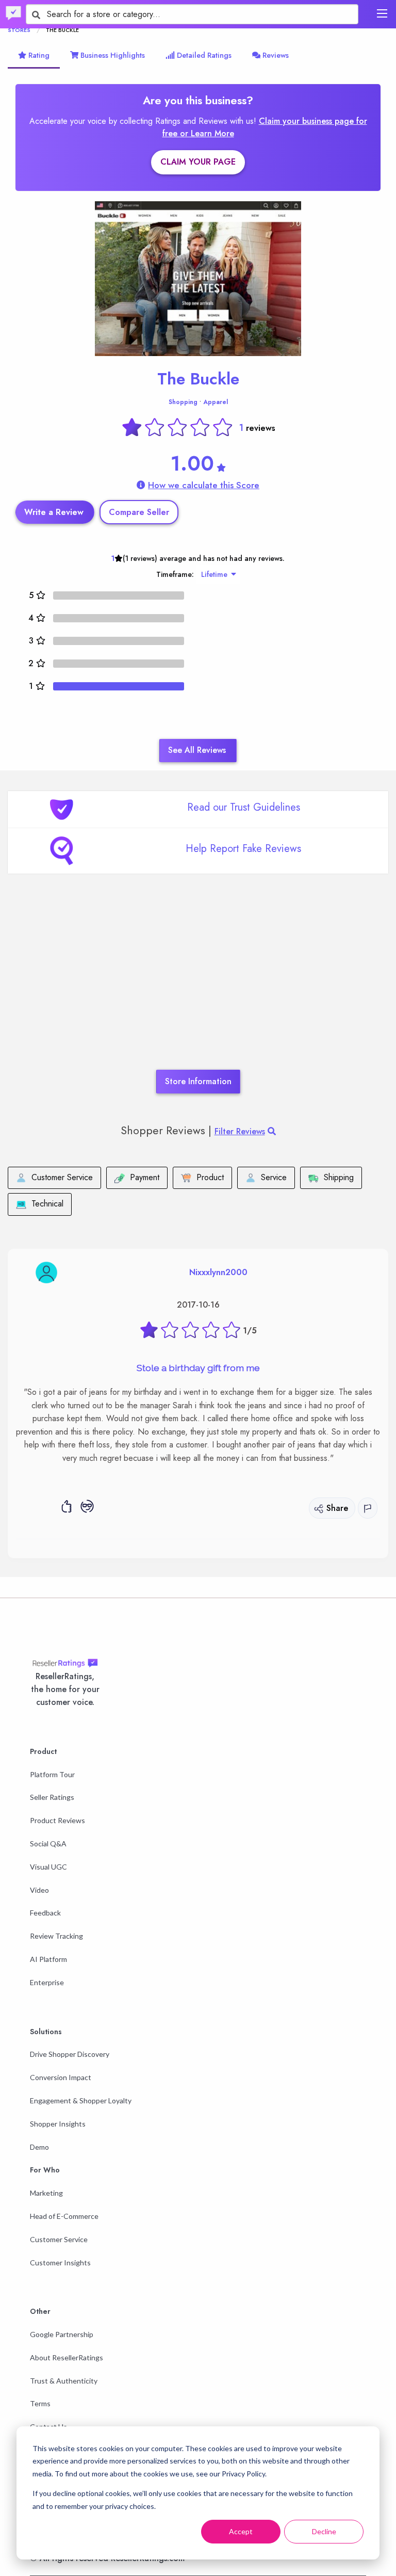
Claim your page (198, 162)
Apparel (216, 402)
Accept (241, 2531)
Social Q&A (48, 1844)
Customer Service (59, 2239)
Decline (324, 2531)
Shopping (183, 402)
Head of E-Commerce (64, 2216)
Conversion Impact (61, 2077)
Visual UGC (48, 1867)
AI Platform (48, 1959)
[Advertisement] (198, 987)
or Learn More (207, 133)
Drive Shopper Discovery (70, 2054)
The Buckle (198, 379)
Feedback (45, 1913)
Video (39, 1890)
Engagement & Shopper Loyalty (81, 2100)
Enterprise (47, 1982)
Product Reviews (57, 1820)
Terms (40, 2403)
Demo (39, 2147)
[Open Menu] (382, 13)
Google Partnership (62, 2334)
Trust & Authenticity (64, 2381)
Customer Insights (60, 2263)
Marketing (46, 2193)
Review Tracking (56, 1936)
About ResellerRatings (67, 2357)
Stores (19, 30)
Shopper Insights (58, 2124)
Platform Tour (52, 1774)
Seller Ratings (52, 1797)
